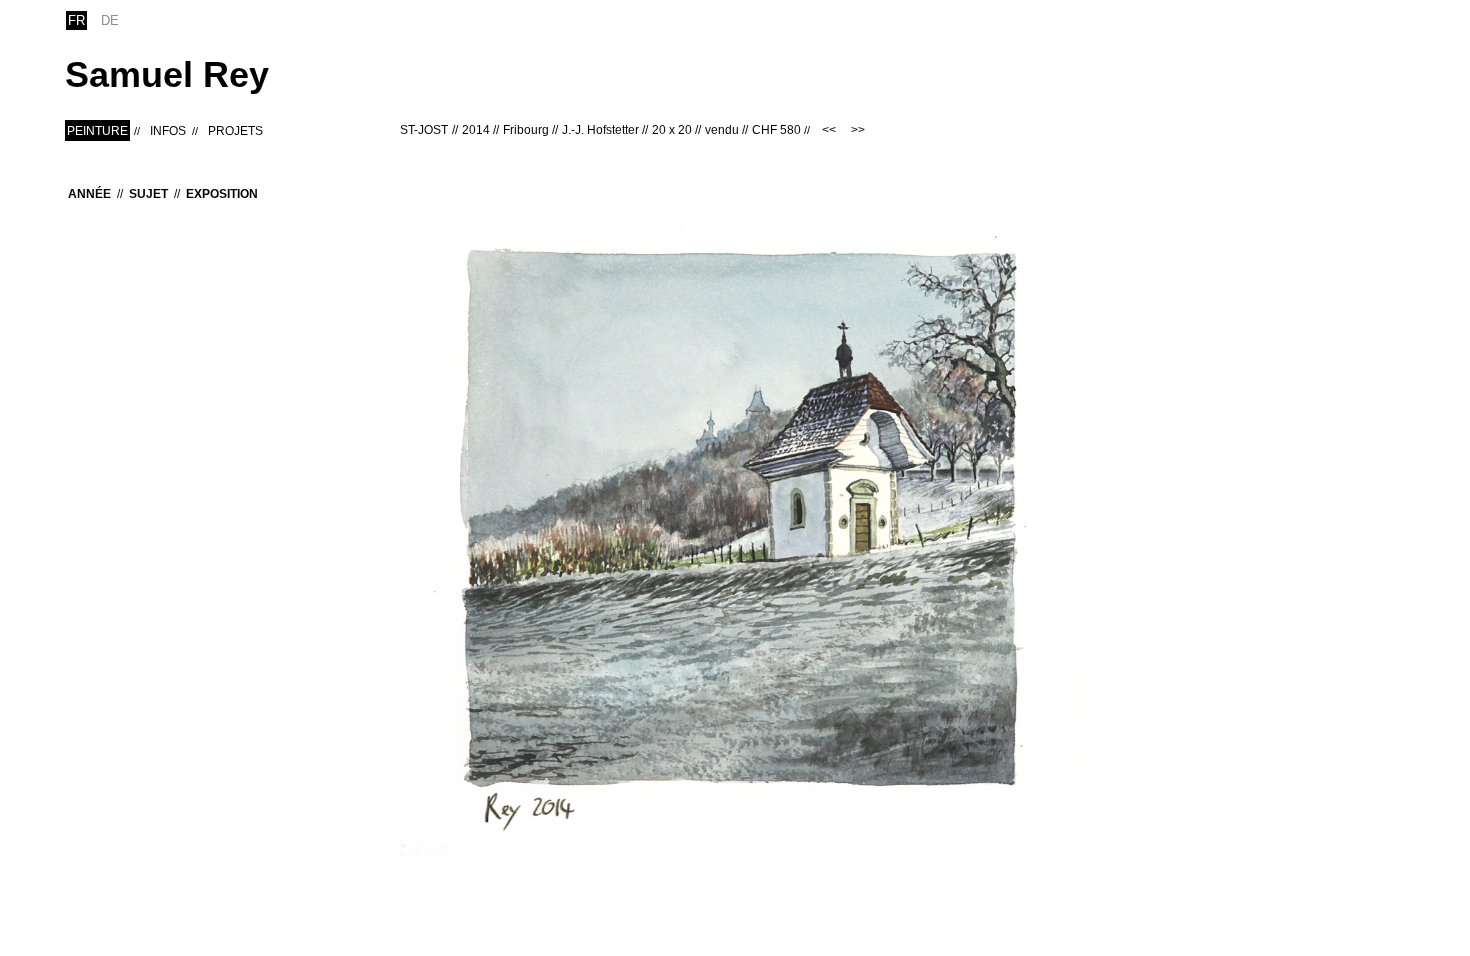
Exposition (222, 194)
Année (89, 194)
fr (76, 20)
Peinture (97, 131)
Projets (235, 131)
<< (829, 130)
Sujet (148, 194)
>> (858, 130)
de (110, 20)
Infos (168, 131)
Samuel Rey (167, 74)
